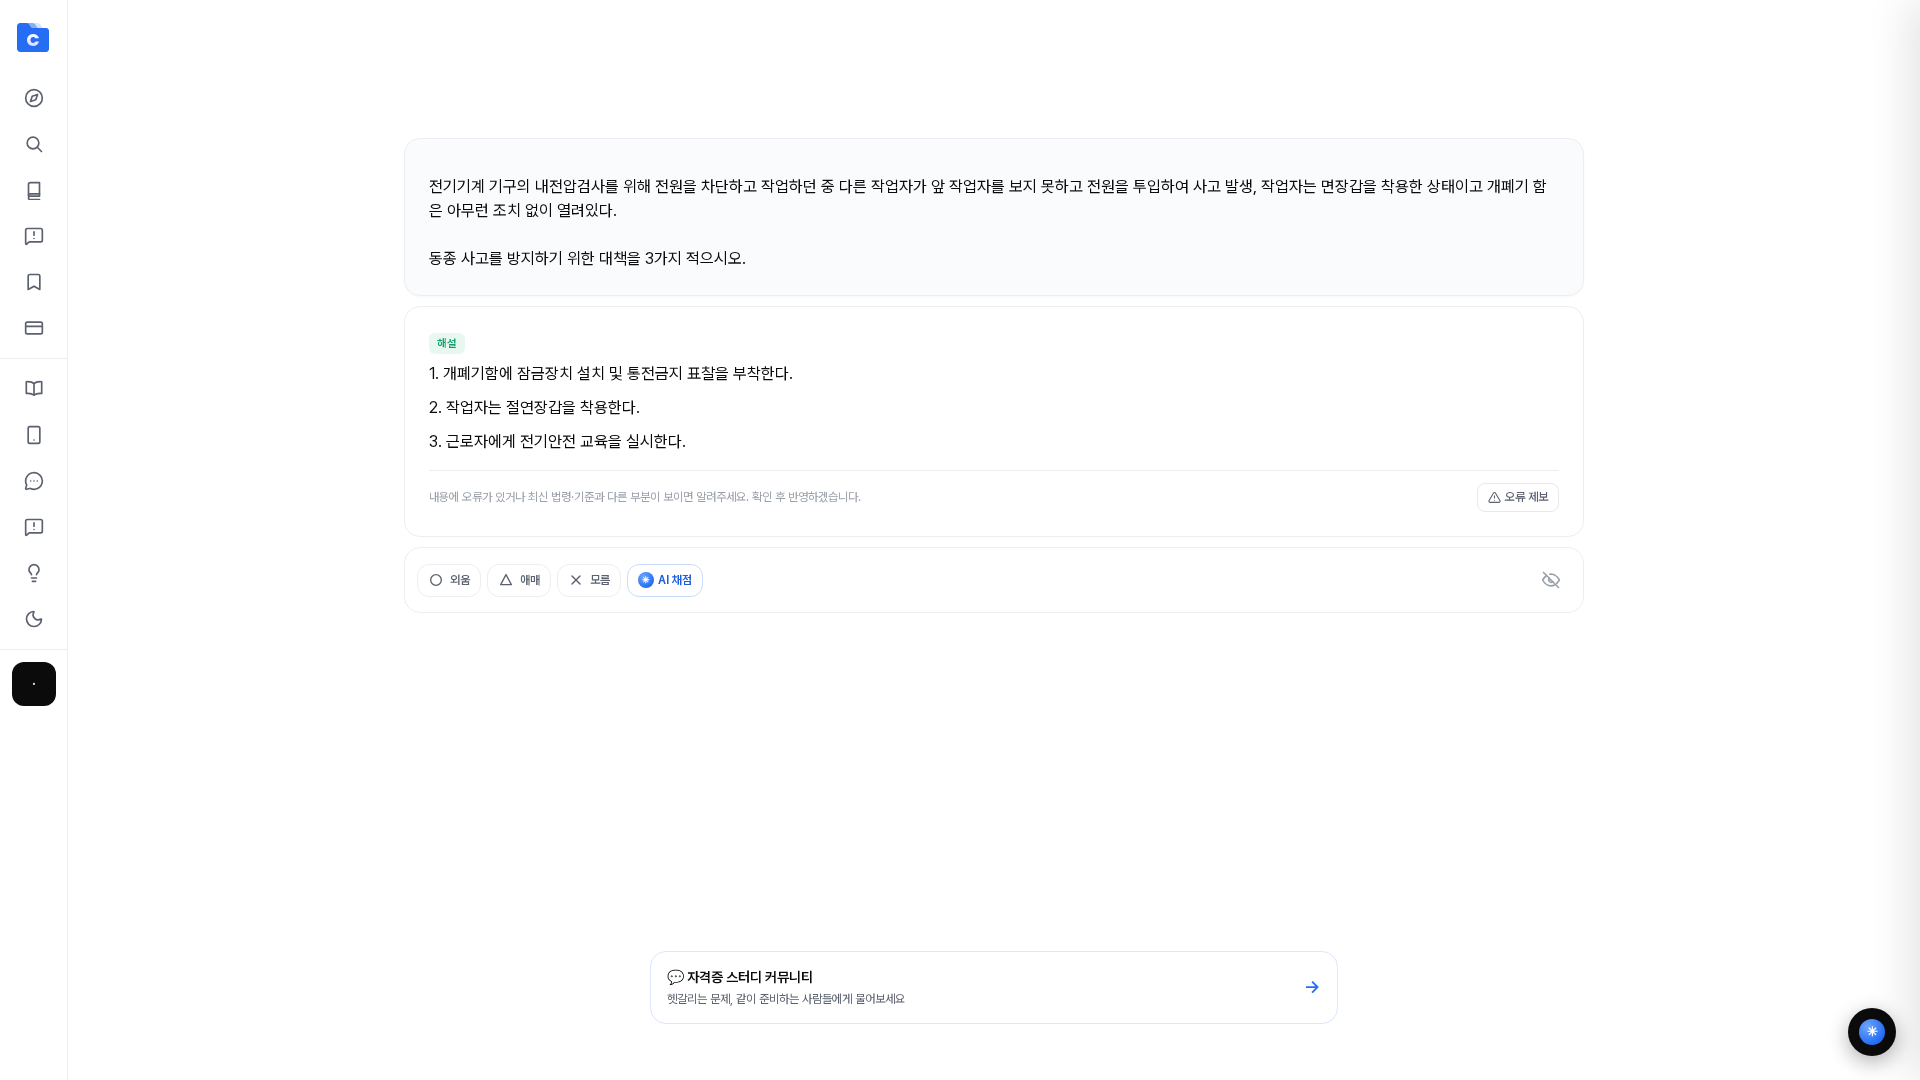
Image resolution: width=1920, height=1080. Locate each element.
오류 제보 (1526, 497)
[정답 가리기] (1551, 580)
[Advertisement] (994, 78)
